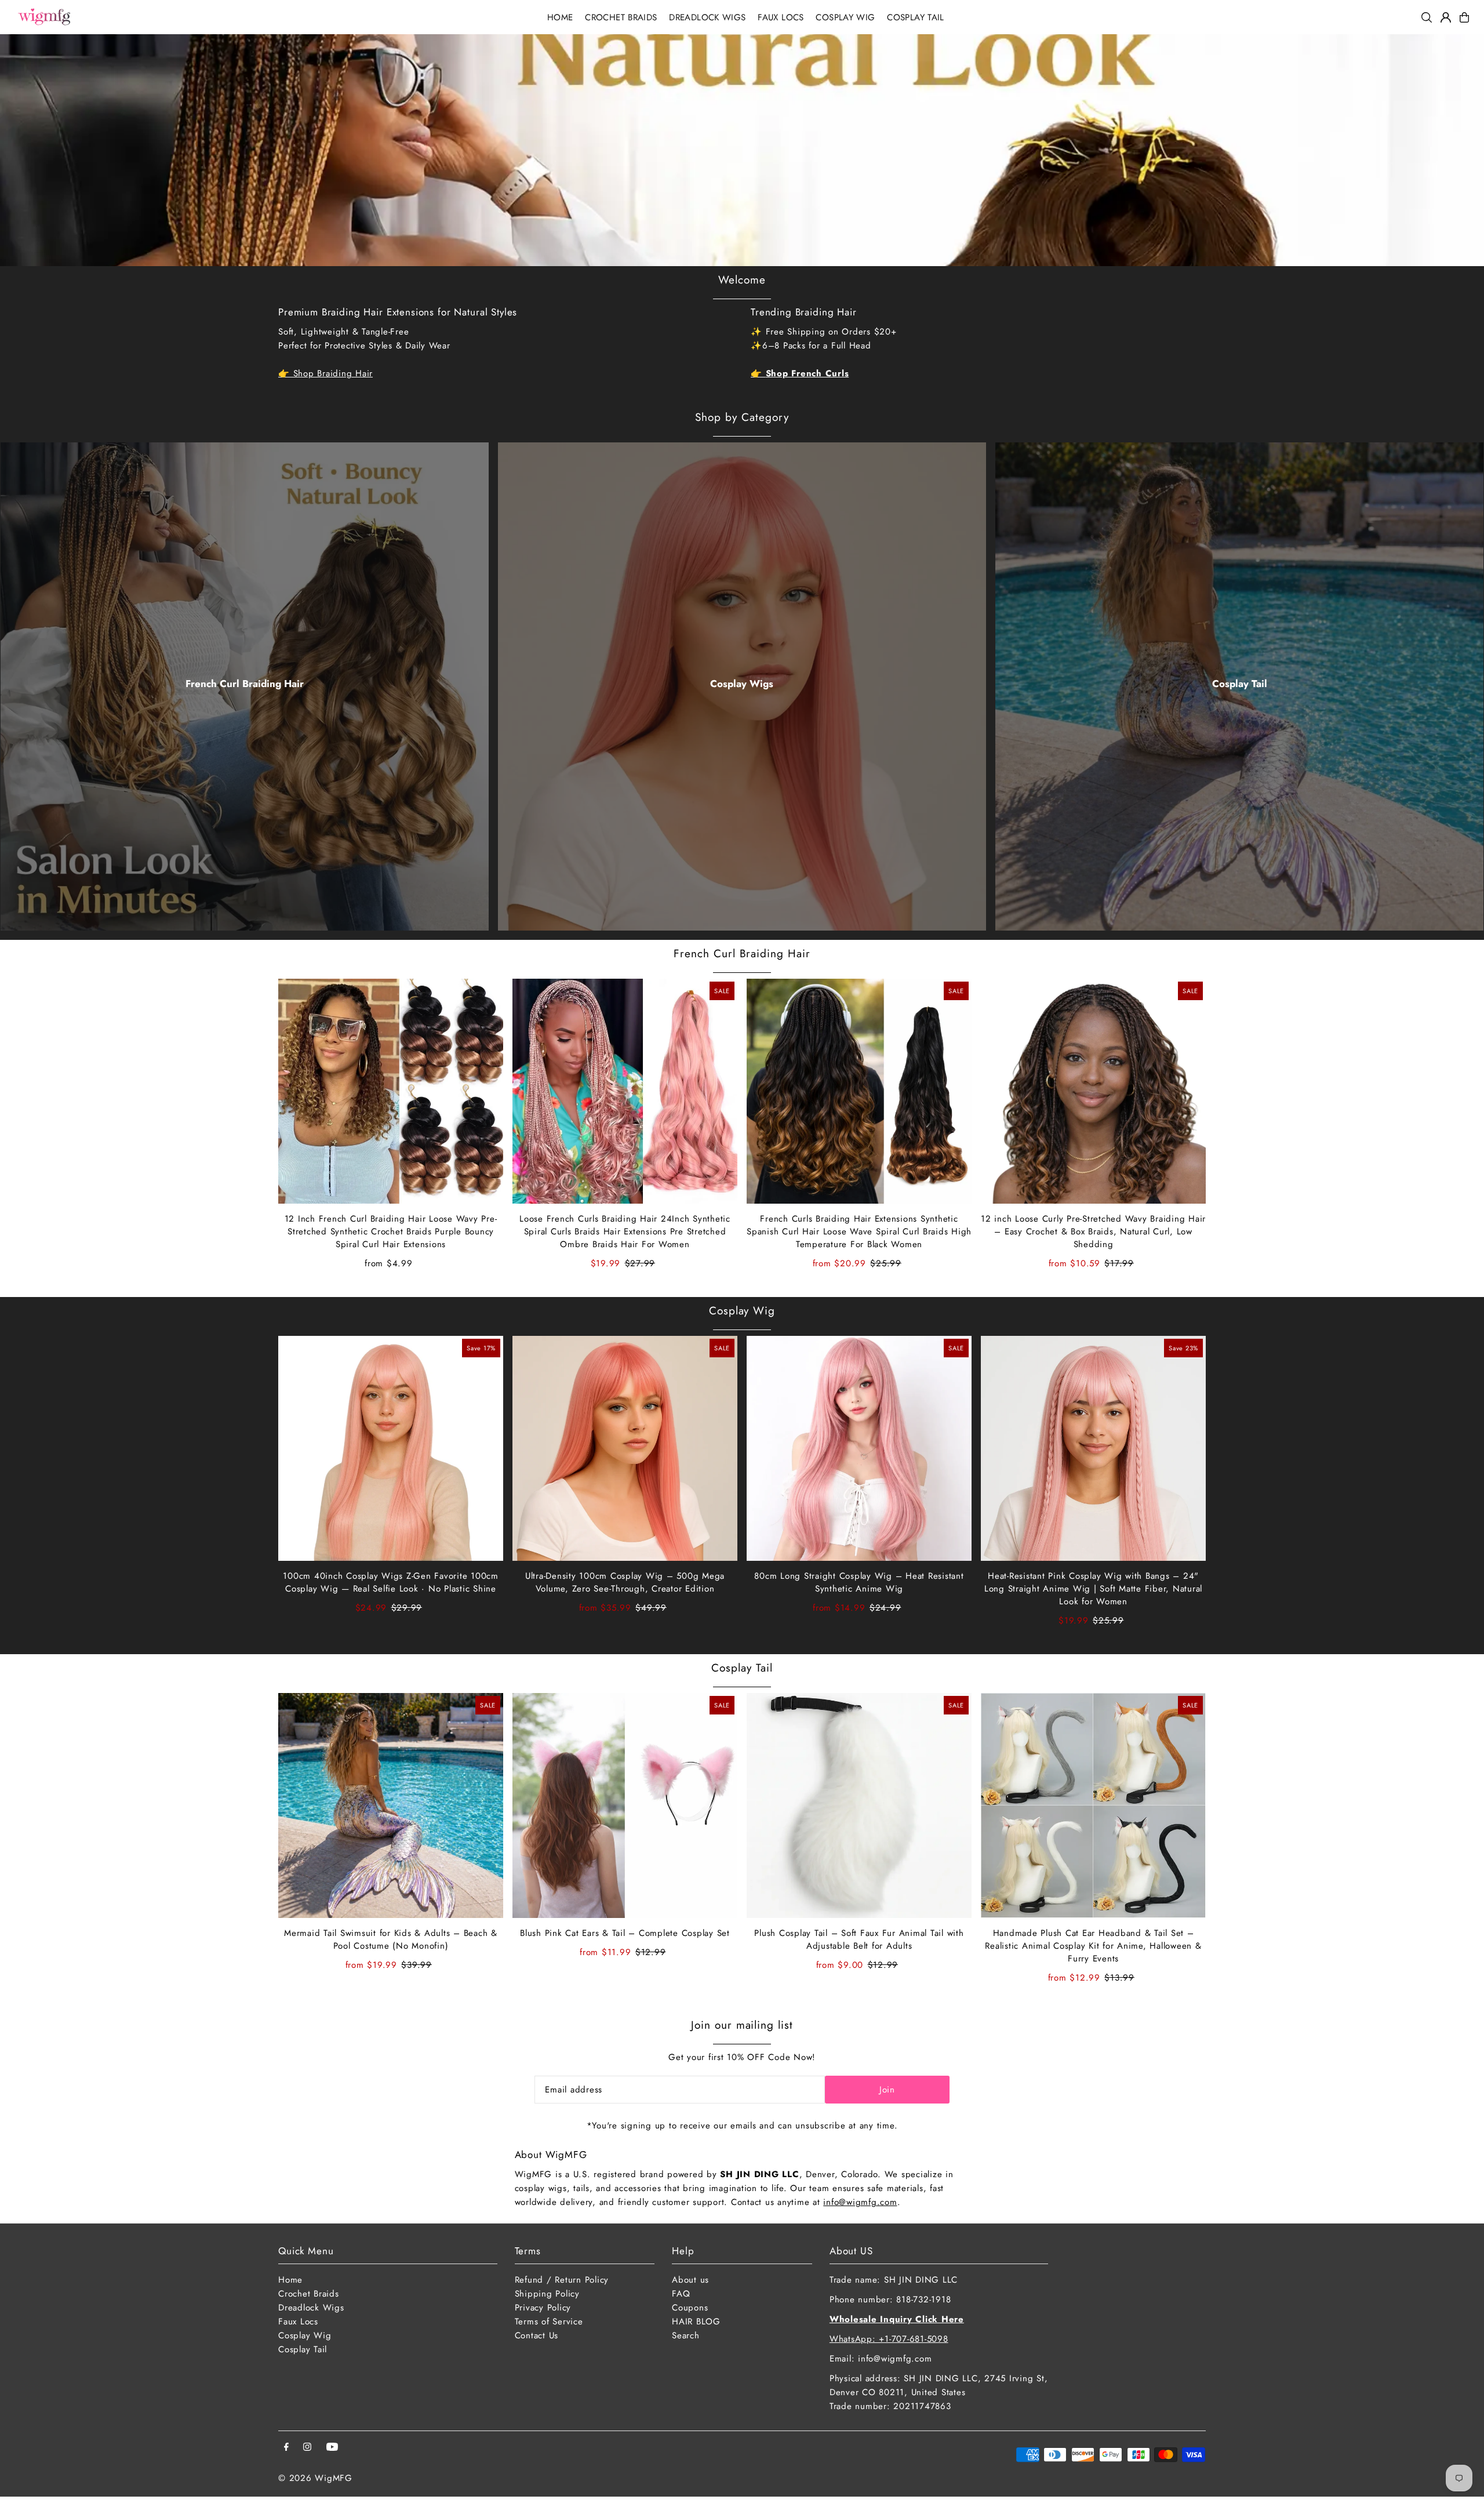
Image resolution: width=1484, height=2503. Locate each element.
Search (686, 2335)
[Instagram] (307, 2448)
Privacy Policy (543, 2308)
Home (290, 2280)
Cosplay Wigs (742, 684)
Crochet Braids (309, 2294)
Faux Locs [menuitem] (781, 17)
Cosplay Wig (742, 1311)
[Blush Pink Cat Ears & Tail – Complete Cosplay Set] (625, 1805)
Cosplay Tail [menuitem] (916, 17)
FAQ (681, 2294)
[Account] (1446, 17)
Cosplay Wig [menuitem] (845, 17)
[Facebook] (286, 2448)
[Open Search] (1427, 17)
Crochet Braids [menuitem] (621, 17)
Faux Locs (298, 2322)
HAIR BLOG (696, 2322)
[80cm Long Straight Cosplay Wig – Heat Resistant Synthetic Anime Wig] (859, 1448)
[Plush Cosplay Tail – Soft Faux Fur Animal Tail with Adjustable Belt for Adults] (859, 1805)
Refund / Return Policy (562, 2280)
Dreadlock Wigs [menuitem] (707, 17)
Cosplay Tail (1240, 684)
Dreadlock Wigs (311, 2308)
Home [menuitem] (560, 17)
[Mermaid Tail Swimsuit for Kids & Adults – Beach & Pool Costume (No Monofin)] (391, 1805)
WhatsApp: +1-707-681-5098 (889, 2339)
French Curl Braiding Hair (245, 684)
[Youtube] (332, 2448)
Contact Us (537, 2335)
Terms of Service (549, 2322)
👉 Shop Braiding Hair (325, 373)
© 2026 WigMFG (315, 2478)
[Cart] (1464, 17)
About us (690, 2280)
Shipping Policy (547, 2294)
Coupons (690, 2308)
